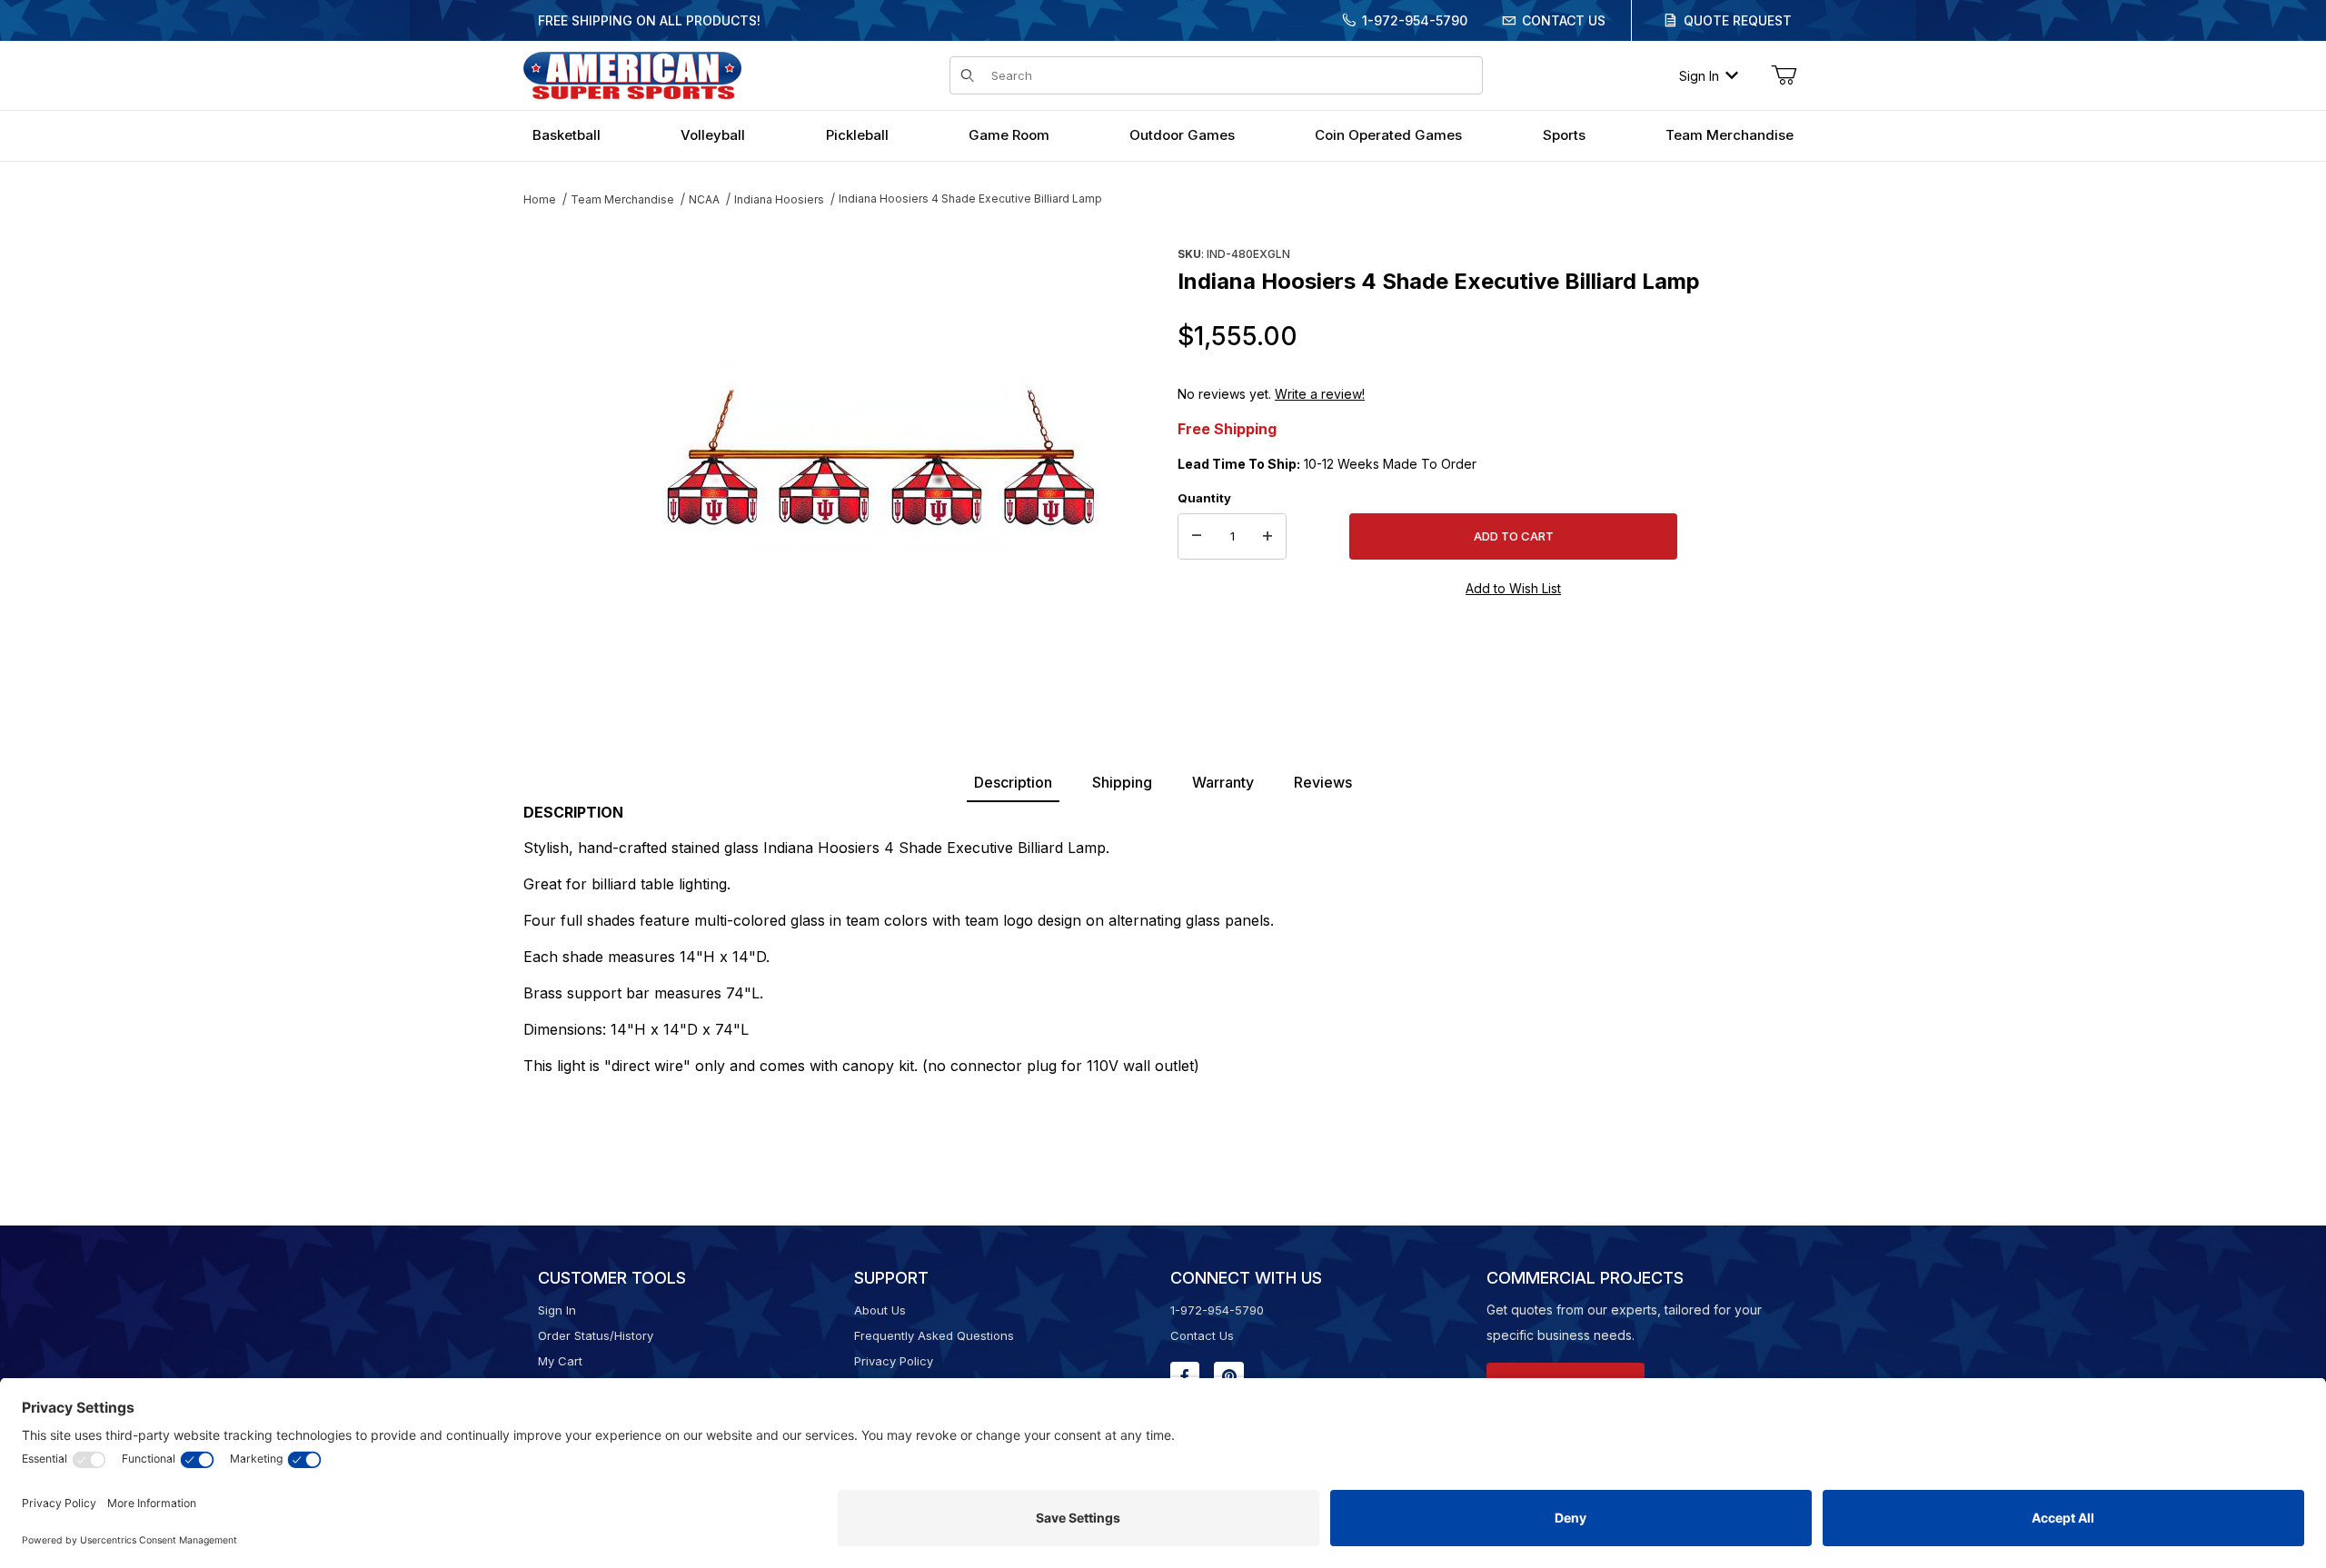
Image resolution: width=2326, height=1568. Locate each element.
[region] (560, 452)
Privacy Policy (894, 1361)
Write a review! (1320, 394)
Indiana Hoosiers (779, 199)
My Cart (560, 1361)
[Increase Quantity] (1267, 537)
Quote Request (1738, 20)
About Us (880, 1310)
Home (540, 199)
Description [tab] (1013, 782)
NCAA (704, 199)
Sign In (1699, 76)
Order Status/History (596, 1335)
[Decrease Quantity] (1197, 537)
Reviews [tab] (1323, 782)
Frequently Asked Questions (934, 1335)
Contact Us (1564, 20)
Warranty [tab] (1223, 782)
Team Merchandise (622, 199)
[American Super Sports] (632, 74)
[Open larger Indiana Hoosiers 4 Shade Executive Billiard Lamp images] (881, 459)
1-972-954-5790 (1415, 20)
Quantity (1204, 498)
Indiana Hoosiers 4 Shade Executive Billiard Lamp (970, 198)
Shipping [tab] (1122, 782)
